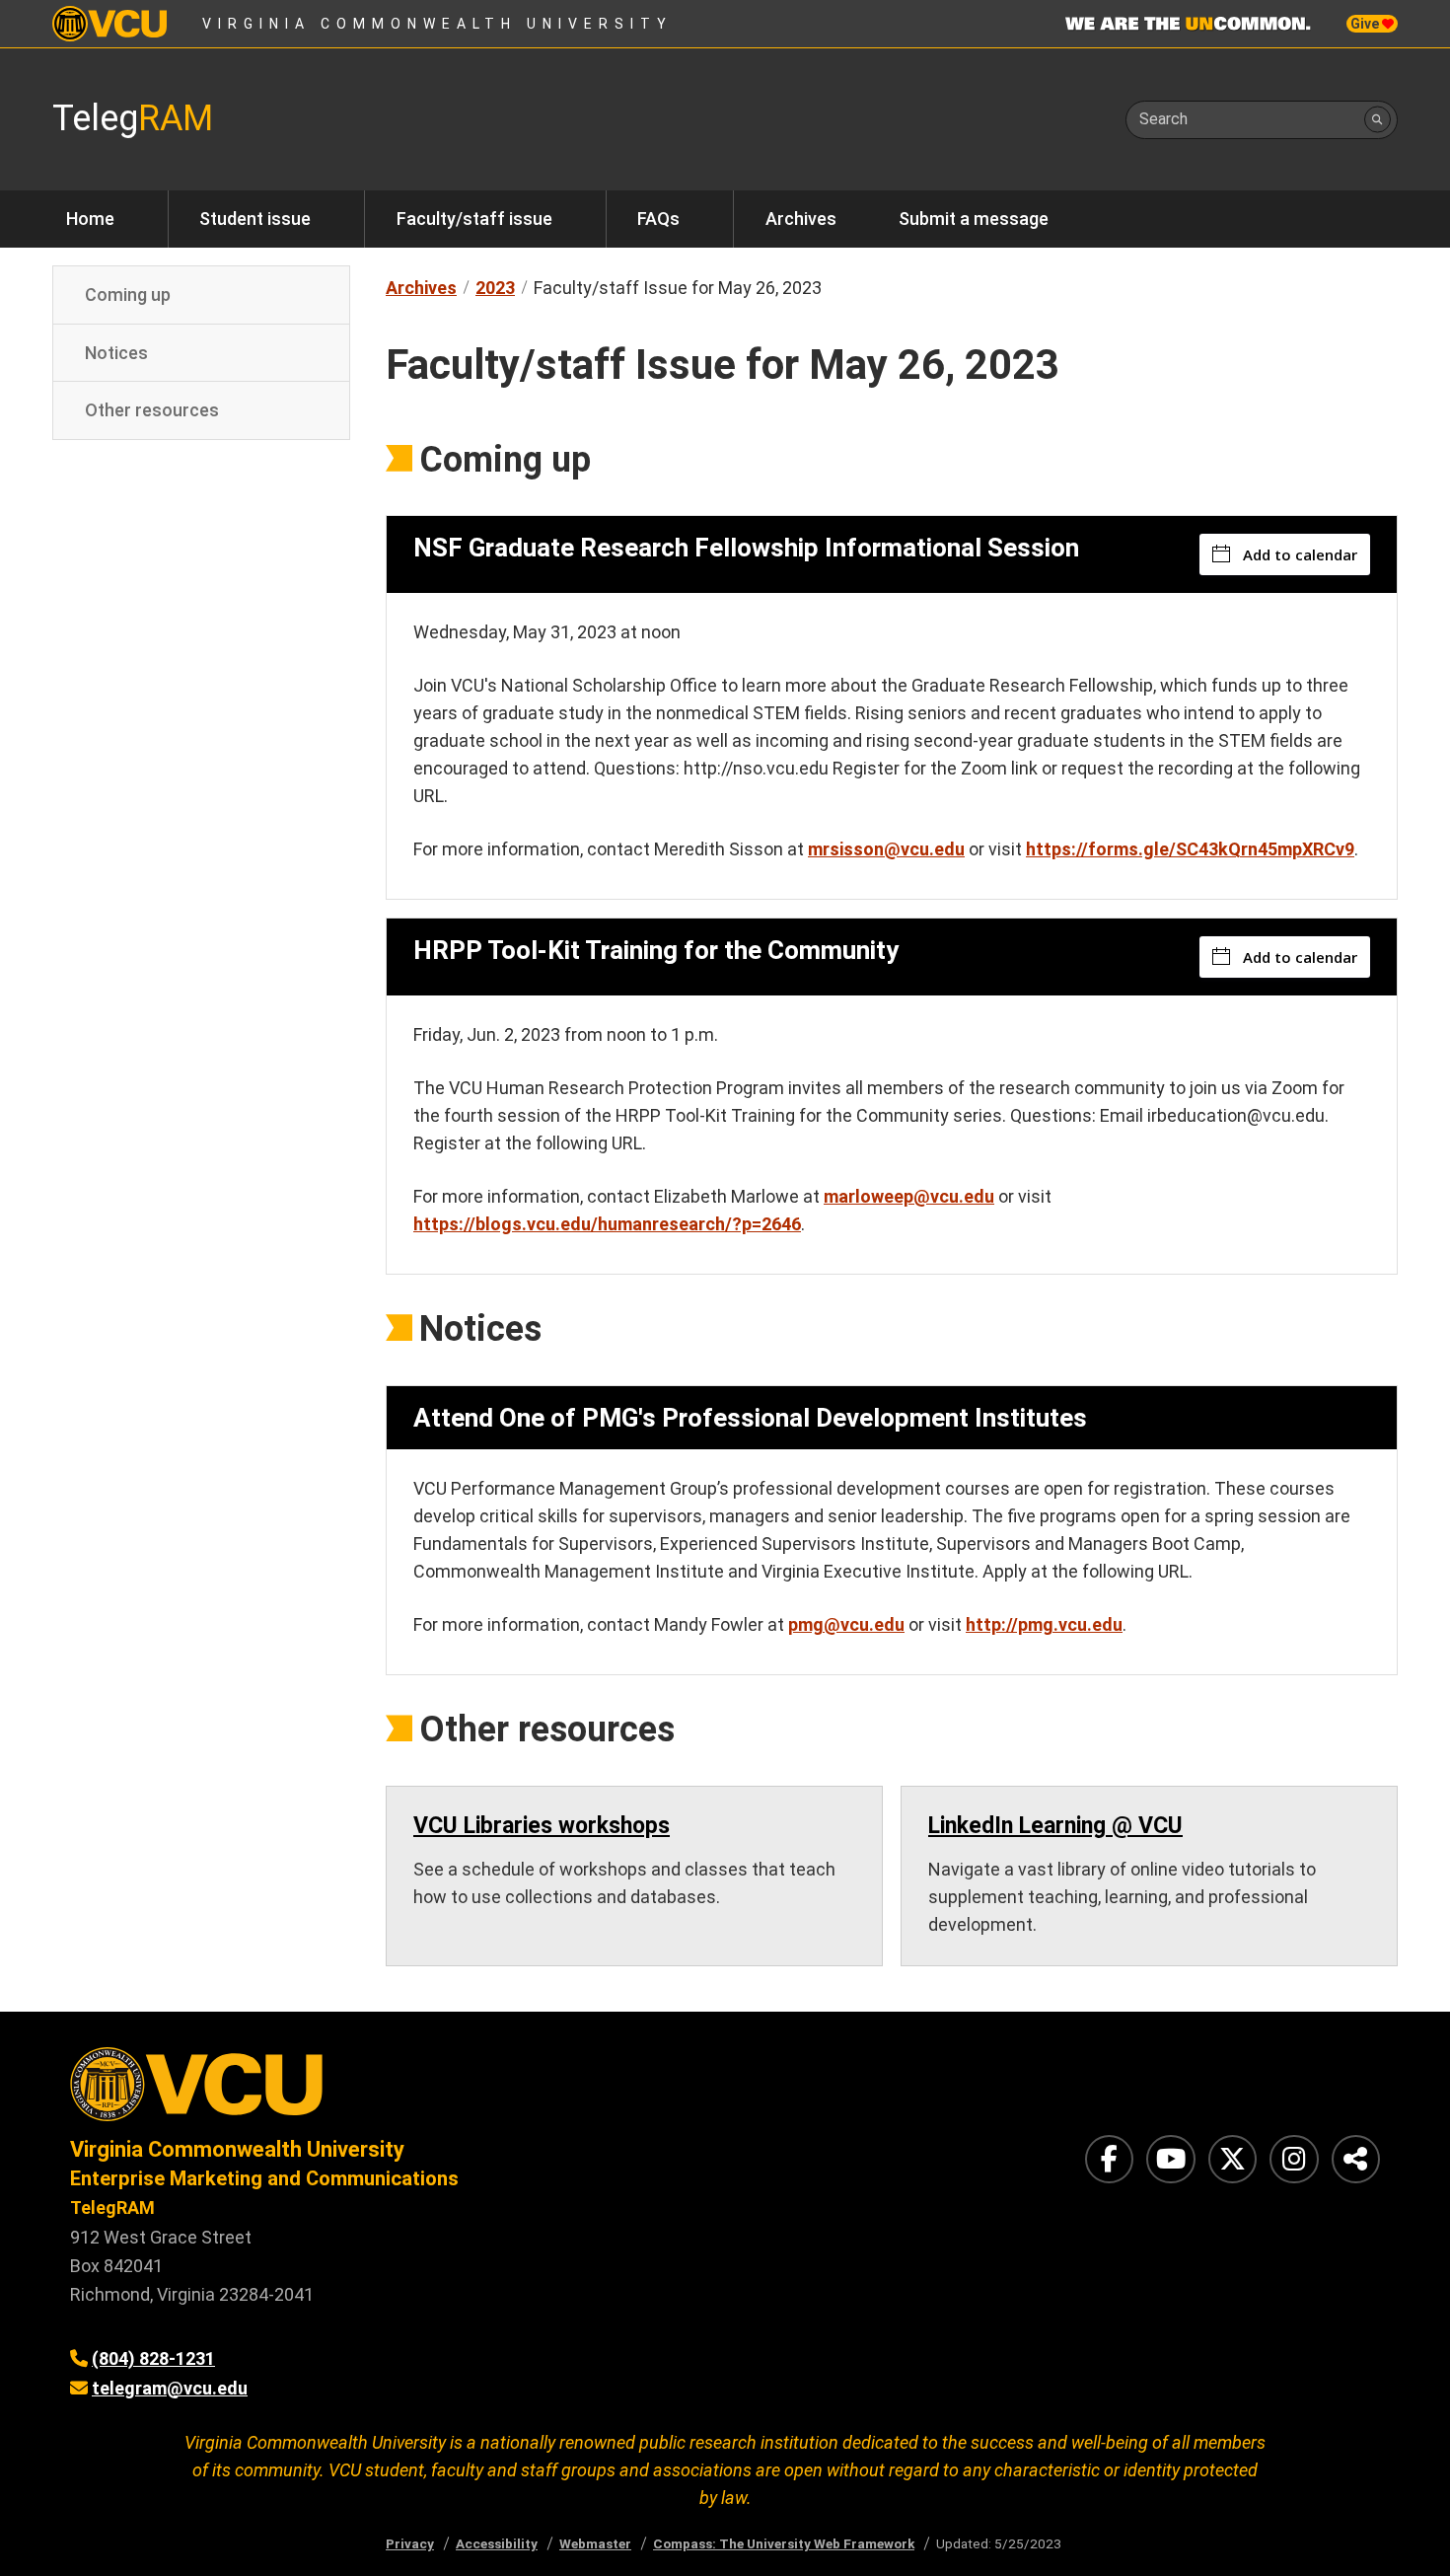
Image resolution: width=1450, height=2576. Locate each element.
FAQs (658, 219)
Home (90, 219)
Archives (801, 219)
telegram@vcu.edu (170, 2388)
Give (1366, 24)
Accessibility (497, 2543)
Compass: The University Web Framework (784, 2543)
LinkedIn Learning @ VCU (1055, 1826)
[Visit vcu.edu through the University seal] (380, 2091)
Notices (116, 352)
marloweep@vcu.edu (909, 1196)
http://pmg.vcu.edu (1044, 1624)
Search (1163, 119)
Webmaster (595, 2543)
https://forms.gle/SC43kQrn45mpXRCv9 (1190, 849)
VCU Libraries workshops (542, 1826)
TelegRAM (112, 2208)
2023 (495, 288)
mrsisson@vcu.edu (886, 849)
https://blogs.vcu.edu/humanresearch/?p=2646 (607, 1224)
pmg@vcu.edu (846, 1624)
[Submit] (1377, 120)
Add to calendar (1300, 554)
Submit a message (974, 219)
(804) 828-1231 (153, 2358)
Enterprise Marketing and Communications (264, 2178)
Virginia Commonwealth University (437, 24)
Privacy (410, 2543)
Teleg (133, 118)
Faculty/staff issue (474, 219)
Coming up (128, 294)
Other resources (152, 410)
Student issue (255, 219)
